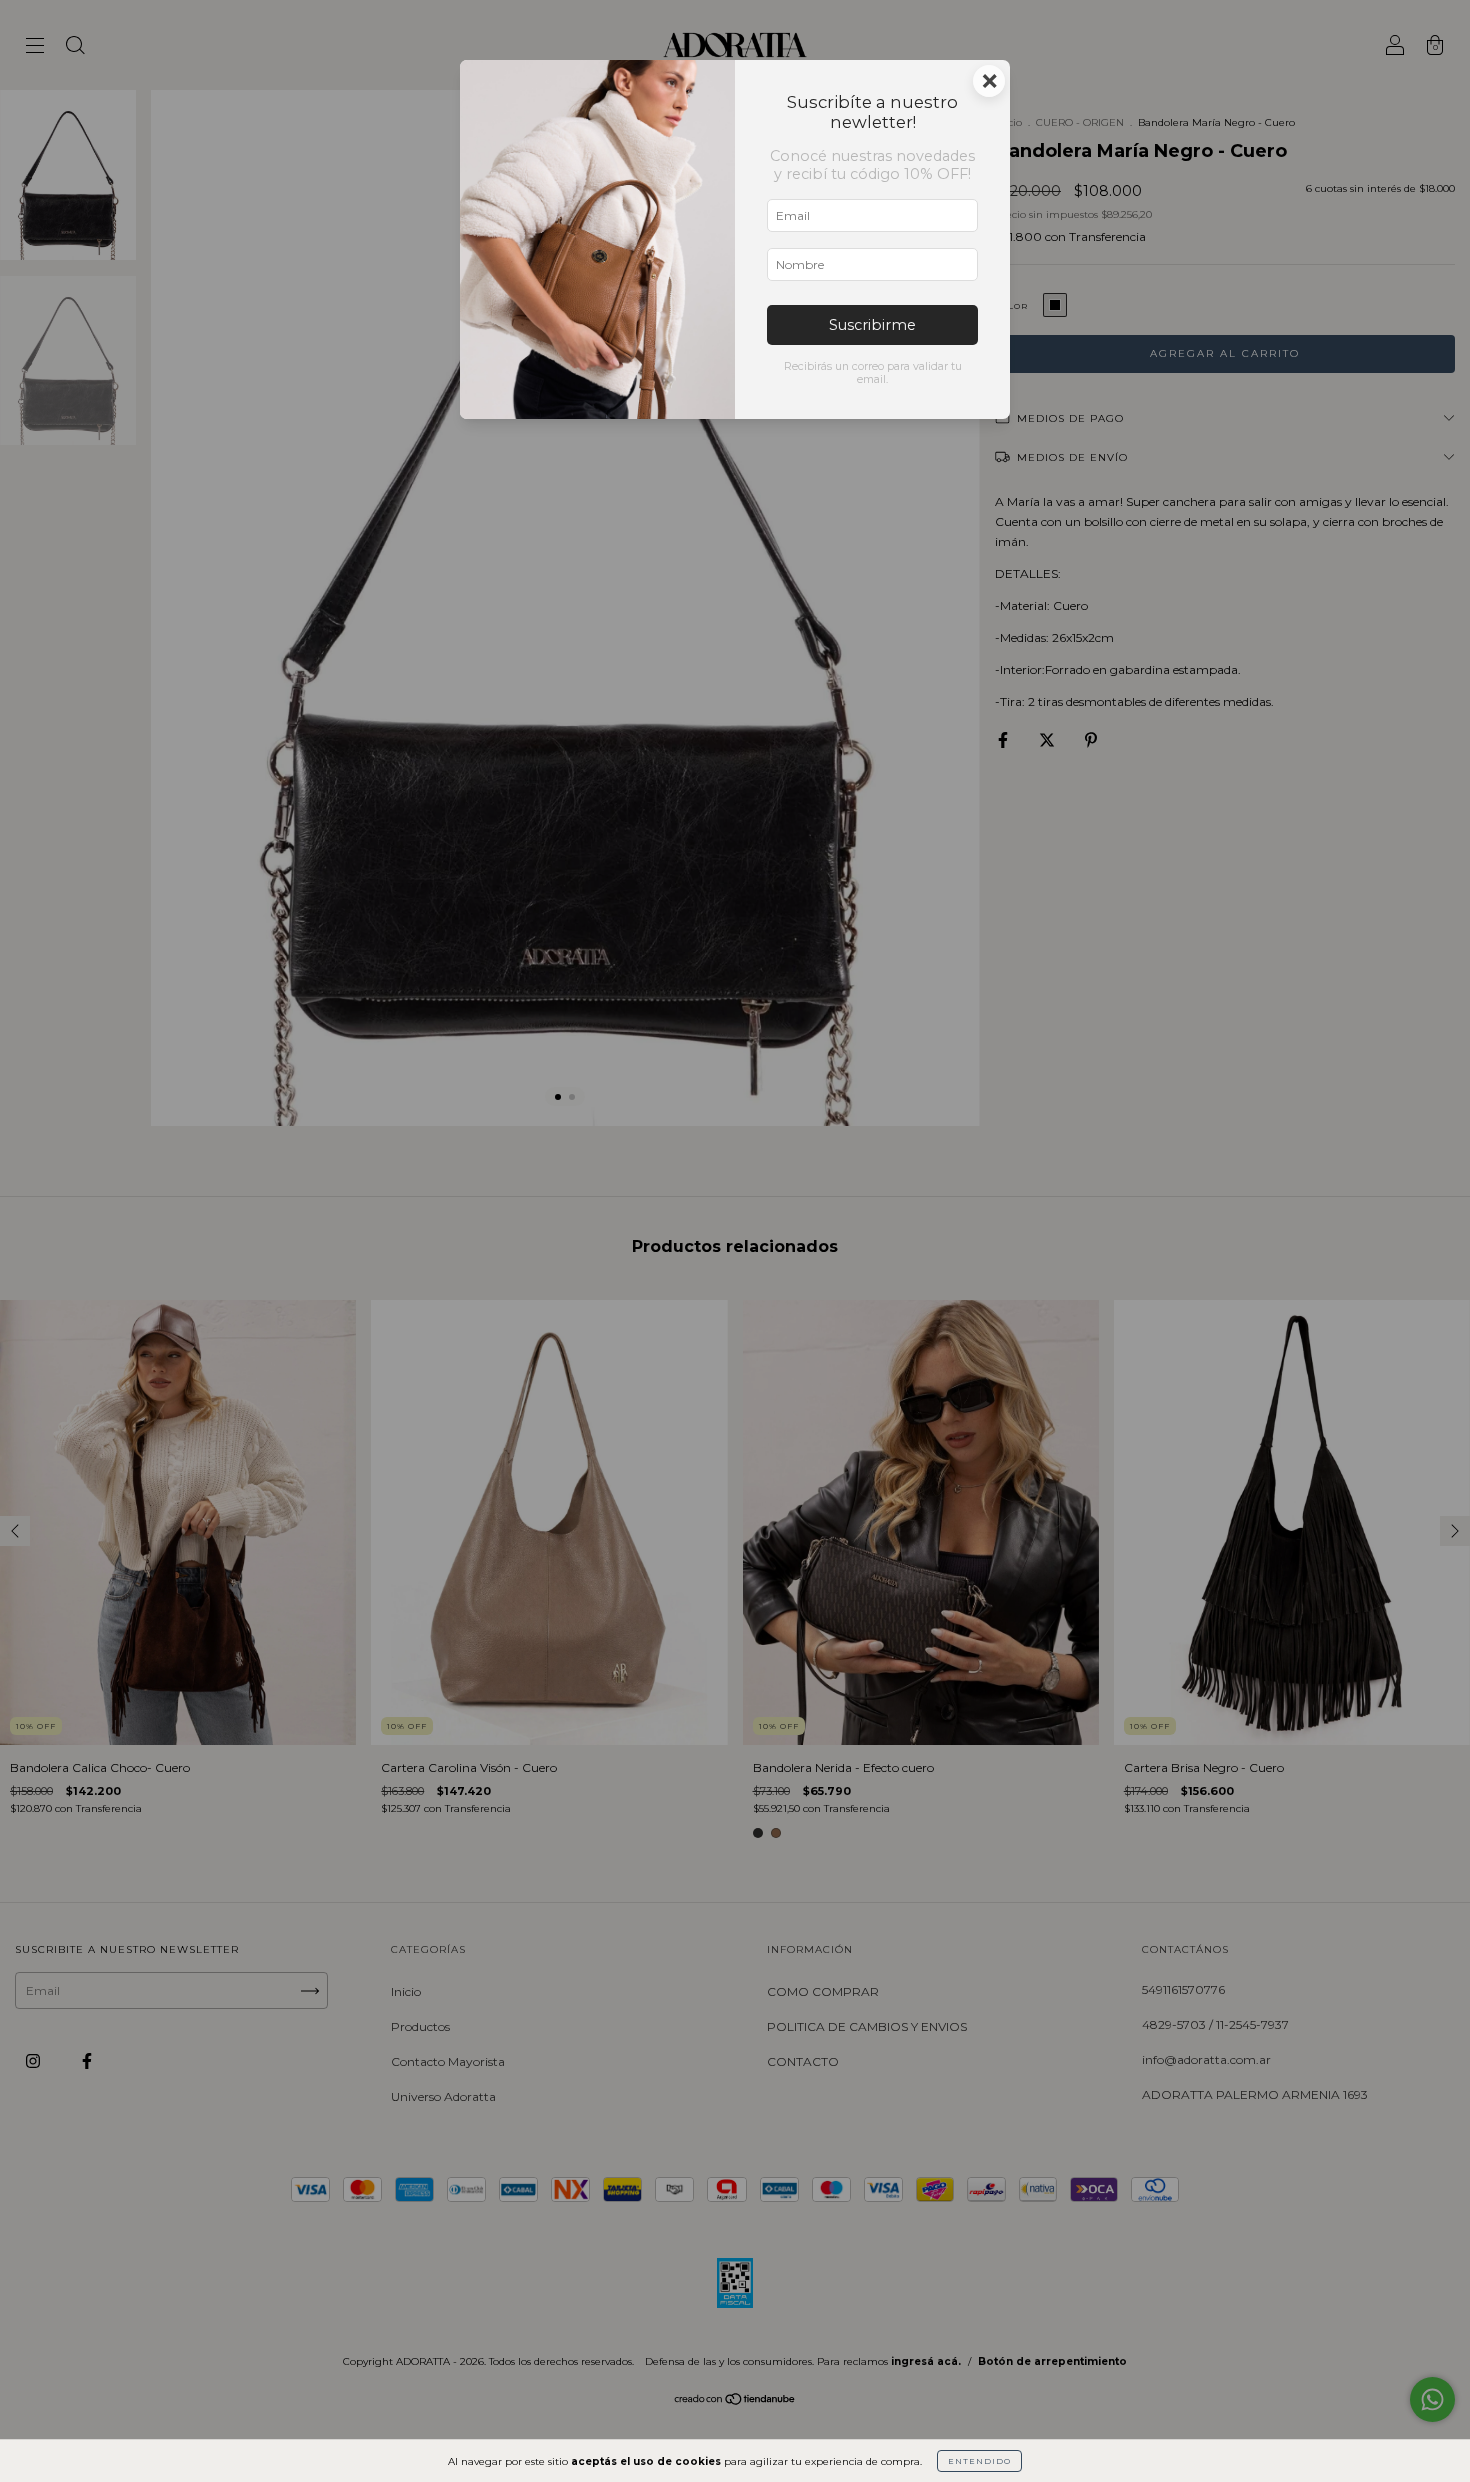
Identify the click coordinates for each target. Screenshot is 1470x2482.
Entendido (979, 2461)
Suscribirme (872, 325)
